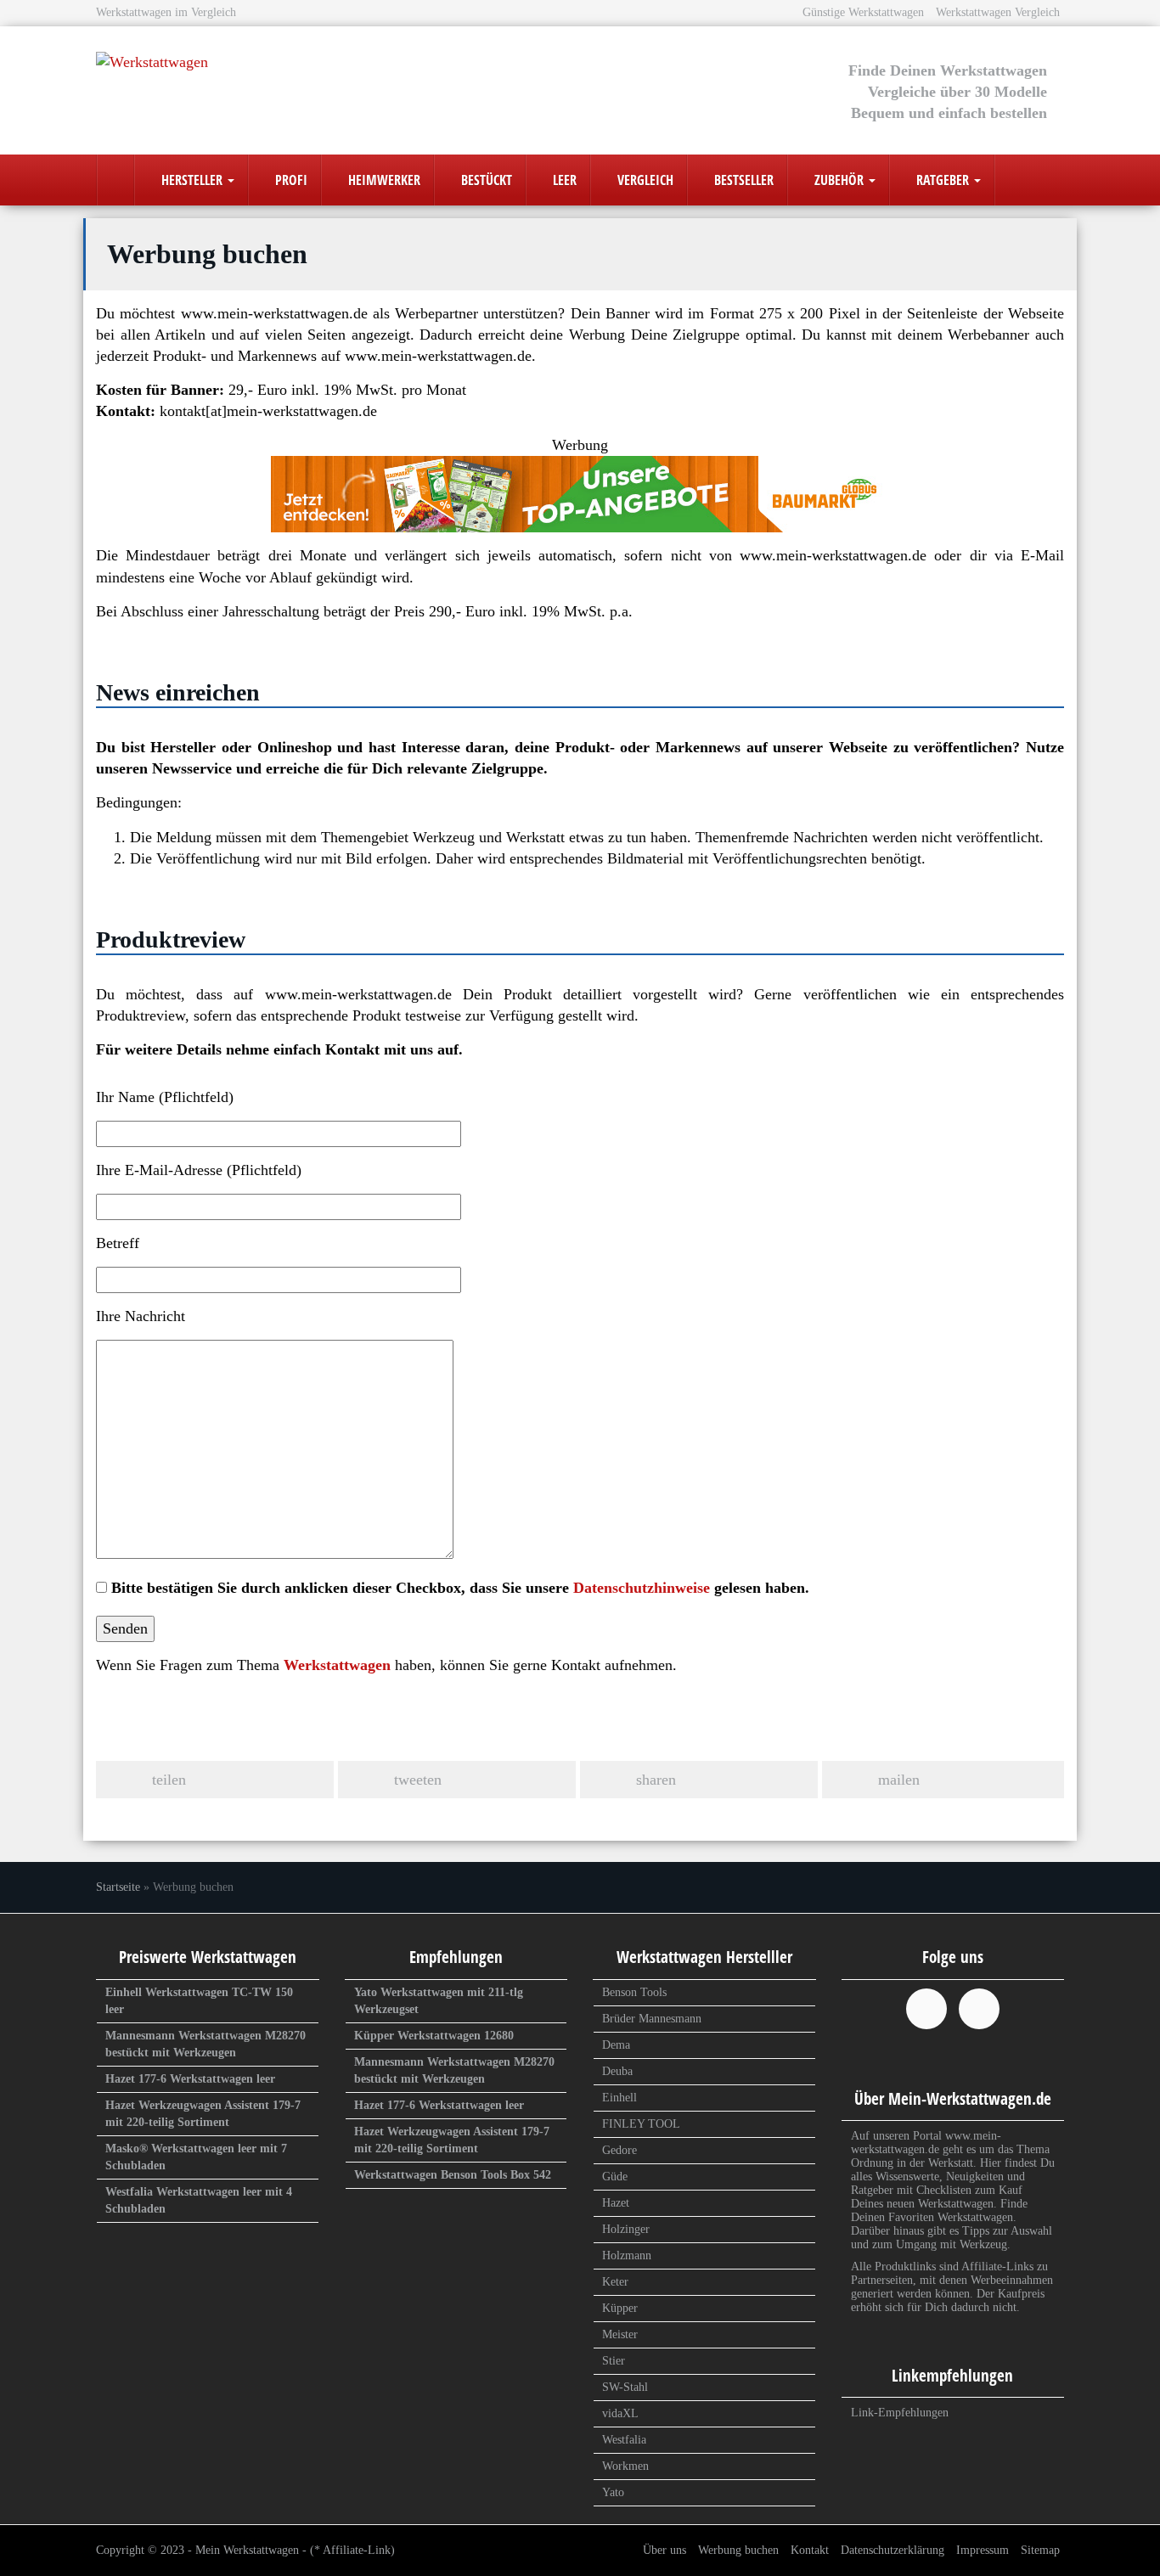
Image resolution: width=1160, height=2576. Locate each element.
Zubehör (839, 180)
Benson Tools (634, 1992)
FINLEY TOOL (641, 2124)
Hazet (616, 2203)
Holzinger (626, 2229)
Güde (615, 2177)
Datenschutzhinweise (642, 1588)
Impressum (983, 2550)
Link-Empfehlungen (900, 2413)
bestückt (485, 180)
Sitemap (1040, 2550)
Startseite (118, 1887)
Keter (615, 2282)
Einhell (619, 2098)
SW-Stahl (625, 2387)
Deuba (617, 2071)
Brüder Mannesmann (652, 2019)
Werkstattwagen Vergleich (998, 12)
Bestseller (742, 180)
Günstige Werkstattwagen (863, 12)
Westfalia (624, 2440)
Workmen (625, 2466)
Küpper (620, 2308)
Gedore (619, 2150)
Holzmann (627, 2255)
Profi (290, 180)
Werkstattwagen (337, 1665)
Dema (616, 2045)
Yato (613, 2492)
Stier (614, 2361)
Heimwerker (383, 180)
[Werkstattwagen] (249, 84)
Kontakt (810, 2550)
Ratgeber (943, 180)
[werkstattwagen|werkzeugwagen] (115, 180)
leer (563, 180)
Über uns (664, 2550)
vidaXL (620, 2413)
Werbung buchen (738, 2550)
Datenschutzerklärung (893, 2550)
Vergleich (644, 180)
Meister (620, 2334)
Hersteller (192, 180)
